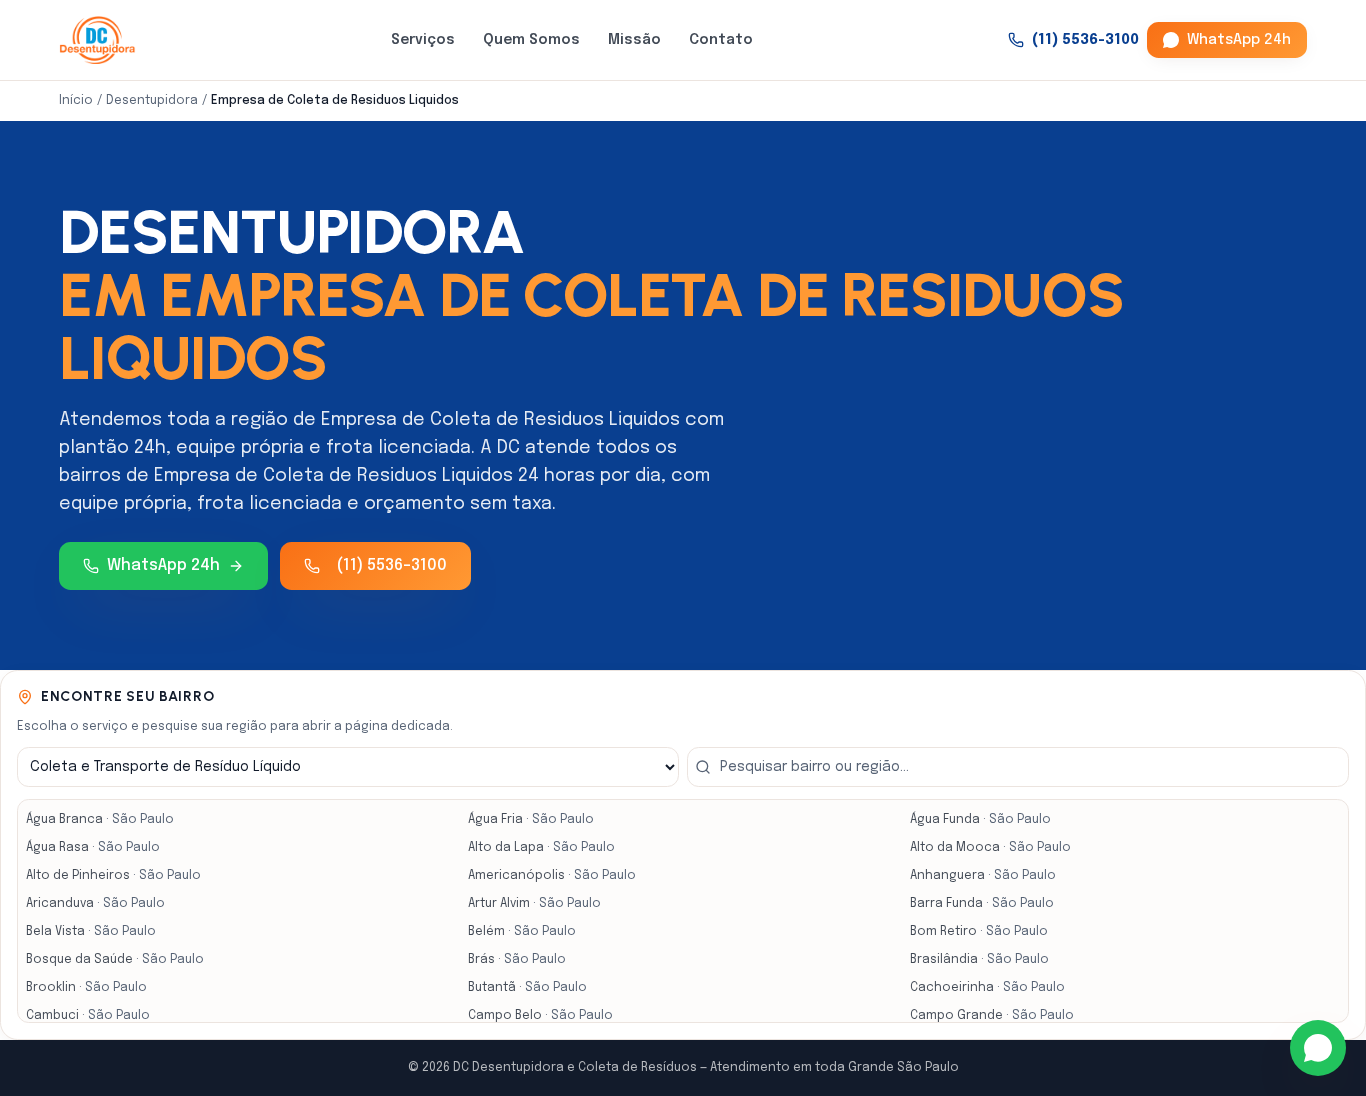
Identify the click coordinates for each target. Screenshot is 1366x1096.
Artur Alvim (534, 904)
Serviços (423, 40)
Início (76, 101)
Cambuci (88, 1016)
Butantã (527, 988)
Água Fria (531, 820)
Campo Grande (992, 1016)
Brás (517, 960)
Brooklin (86, 988)
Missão (634, 40)
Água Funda (980, 820)
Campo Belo (540, 1016)
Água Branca (100, 820)
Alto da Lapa (541, 848)
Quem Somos (531, 40)
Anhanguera (983, 876)
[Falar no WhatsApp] (1318, 1048)
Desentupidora (152, 101)
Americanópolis (552, 876)
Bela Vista (91, 932)
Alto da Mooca (990, 848)
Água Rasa (93, 848)
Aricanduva (95, 904)
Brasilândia (979, 960)
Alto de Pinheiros (113, 876)
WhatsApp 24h (1239, 40)
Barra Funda (982, 904)
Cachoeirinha (987, 988)
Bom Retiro (979, 932)
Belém (522, 932)
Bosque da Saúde (115, 960)
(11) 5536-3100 (1085, 40)
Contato (721, 40)
